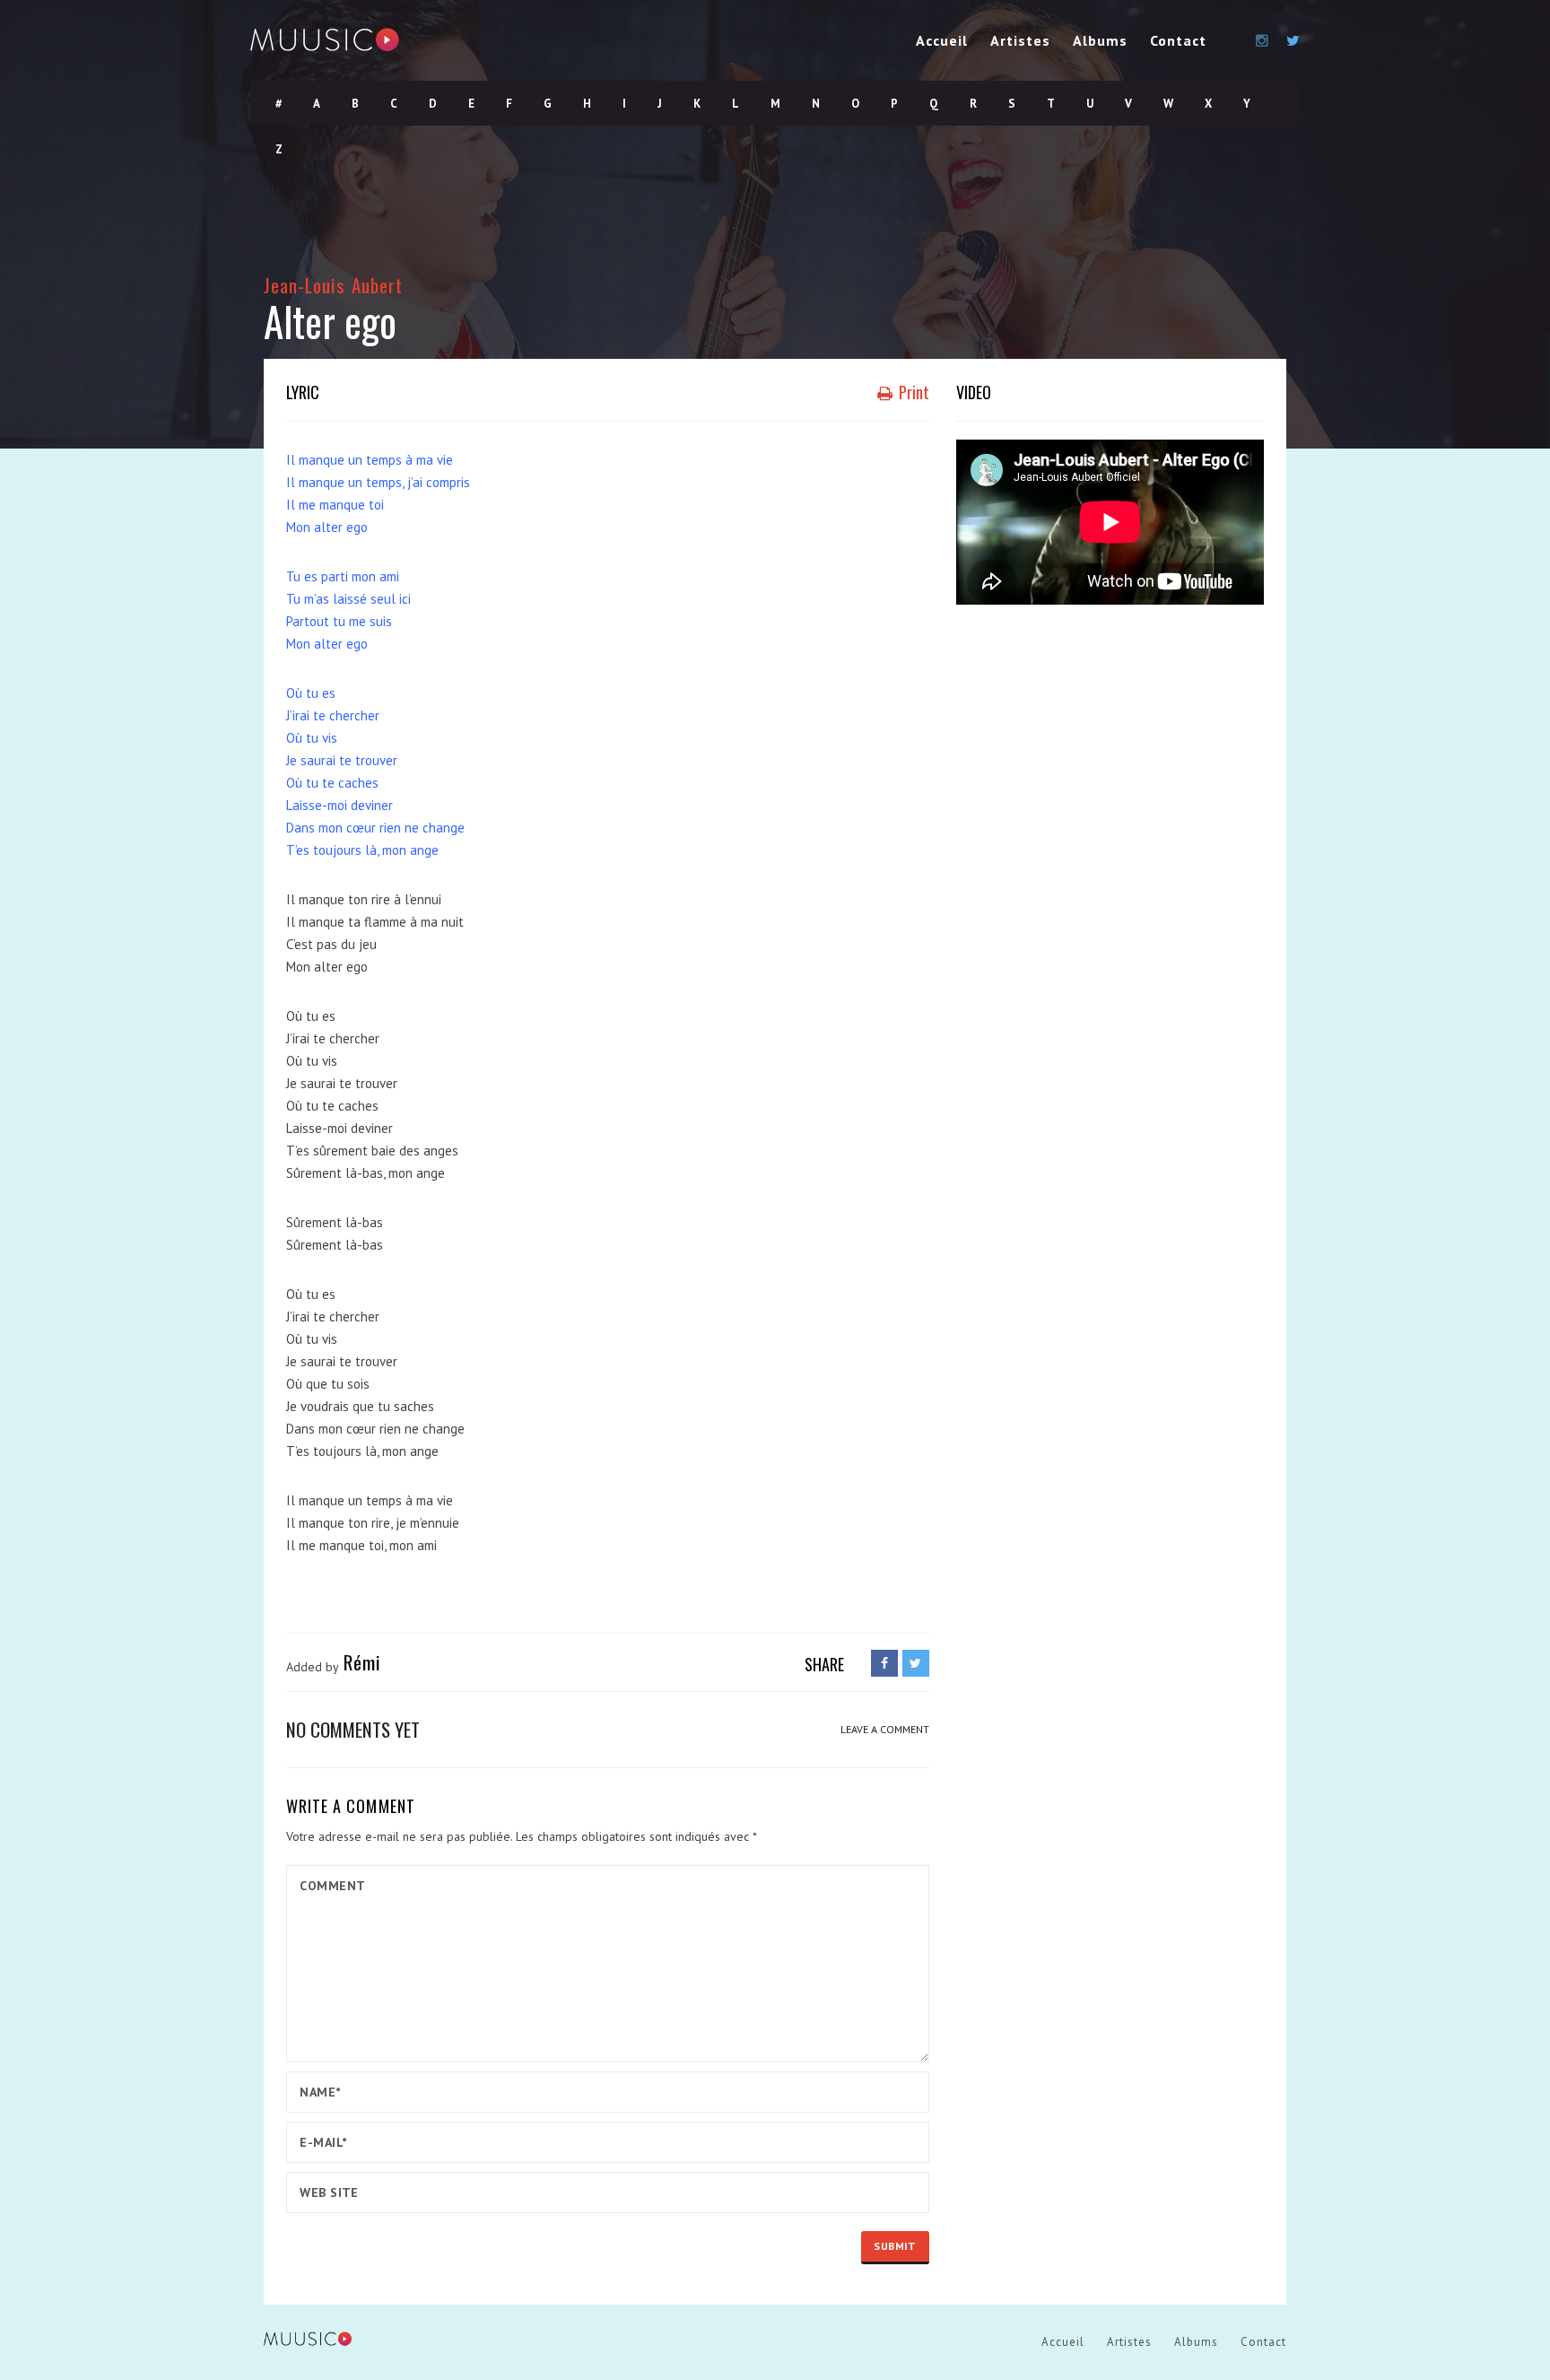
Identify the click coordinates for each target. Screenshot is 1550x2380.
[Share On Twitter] (916, 1663)
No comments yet (353, 1729)
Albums (1100, 40)
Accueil (942, 40)
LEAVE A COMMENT (885, 1729)
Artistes (1020, 40)
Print (912, 392)
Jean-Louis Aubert (333, 285)
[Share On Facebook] (884, 1663)
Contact (1178, 40)
